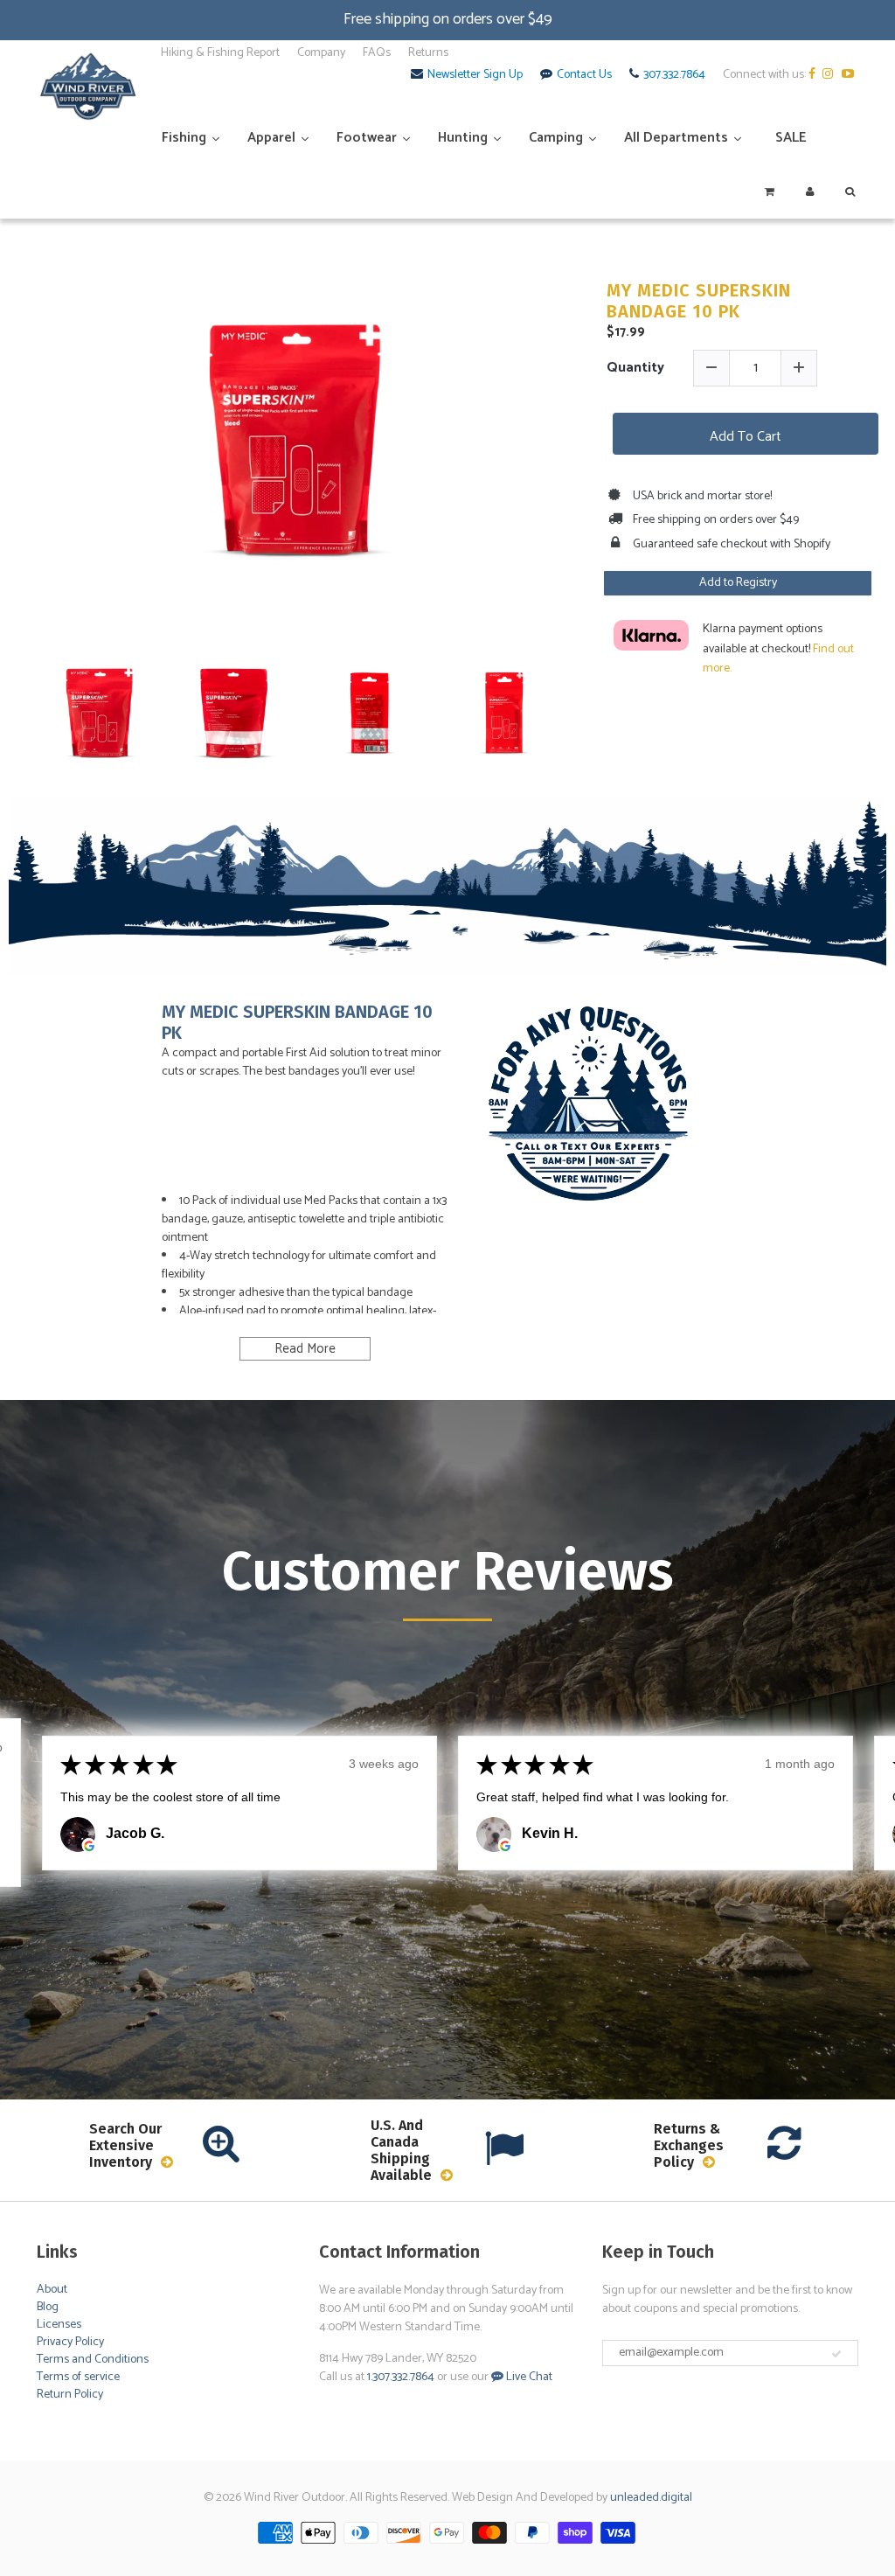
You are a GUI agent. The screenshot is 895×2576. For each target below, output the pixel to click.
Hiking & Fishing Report (220, 53)
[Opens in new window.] (89, 1846)
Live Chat (528, 2377)
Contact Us (584, 75)
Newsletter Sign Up (475, 75)
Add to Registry (738, 583)
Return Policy (70, 2395)
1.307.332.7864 (401, 2377)
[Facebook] (814, 75)
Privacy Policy (70, 2342)
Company (321, 53)
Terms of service (78, 2377)
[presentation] (19, 700)
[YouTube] (850, 75)
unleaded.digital (651, 2498)
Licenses (59, 2325)
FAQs (377, 53)
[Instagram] (831, 75)
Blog (48, 2307)
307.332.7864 (674, 75)
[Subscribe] (836, 2354)
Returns (428, 53)
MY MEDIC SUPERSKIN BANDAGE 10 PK (699, 301)
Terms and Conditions (93, 2360)
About (52, 2290)
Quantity (635, 368)
